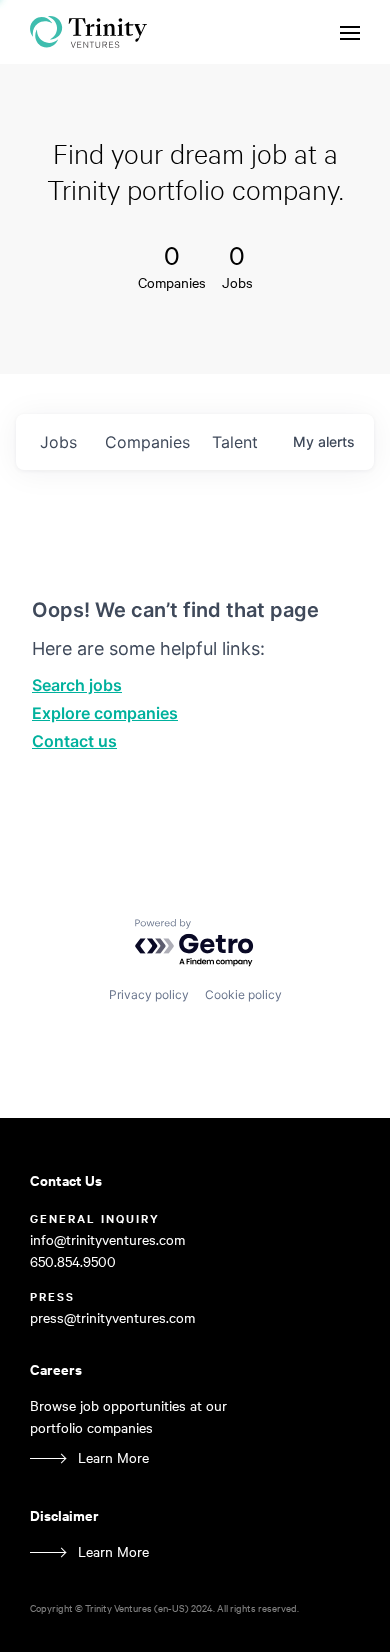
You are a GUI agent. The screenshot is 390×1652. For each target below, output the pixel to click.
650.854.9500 (73, 1261)
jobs (58, 442)
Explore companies (105, 713)
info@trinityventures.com (107, 1239)
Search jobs (77, 685)
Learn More (113, 1457)
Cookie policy (243, 994)
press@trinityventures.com (112, 1317)
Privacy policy (149, 994)
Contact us (74, 741)
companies (147, 442)
